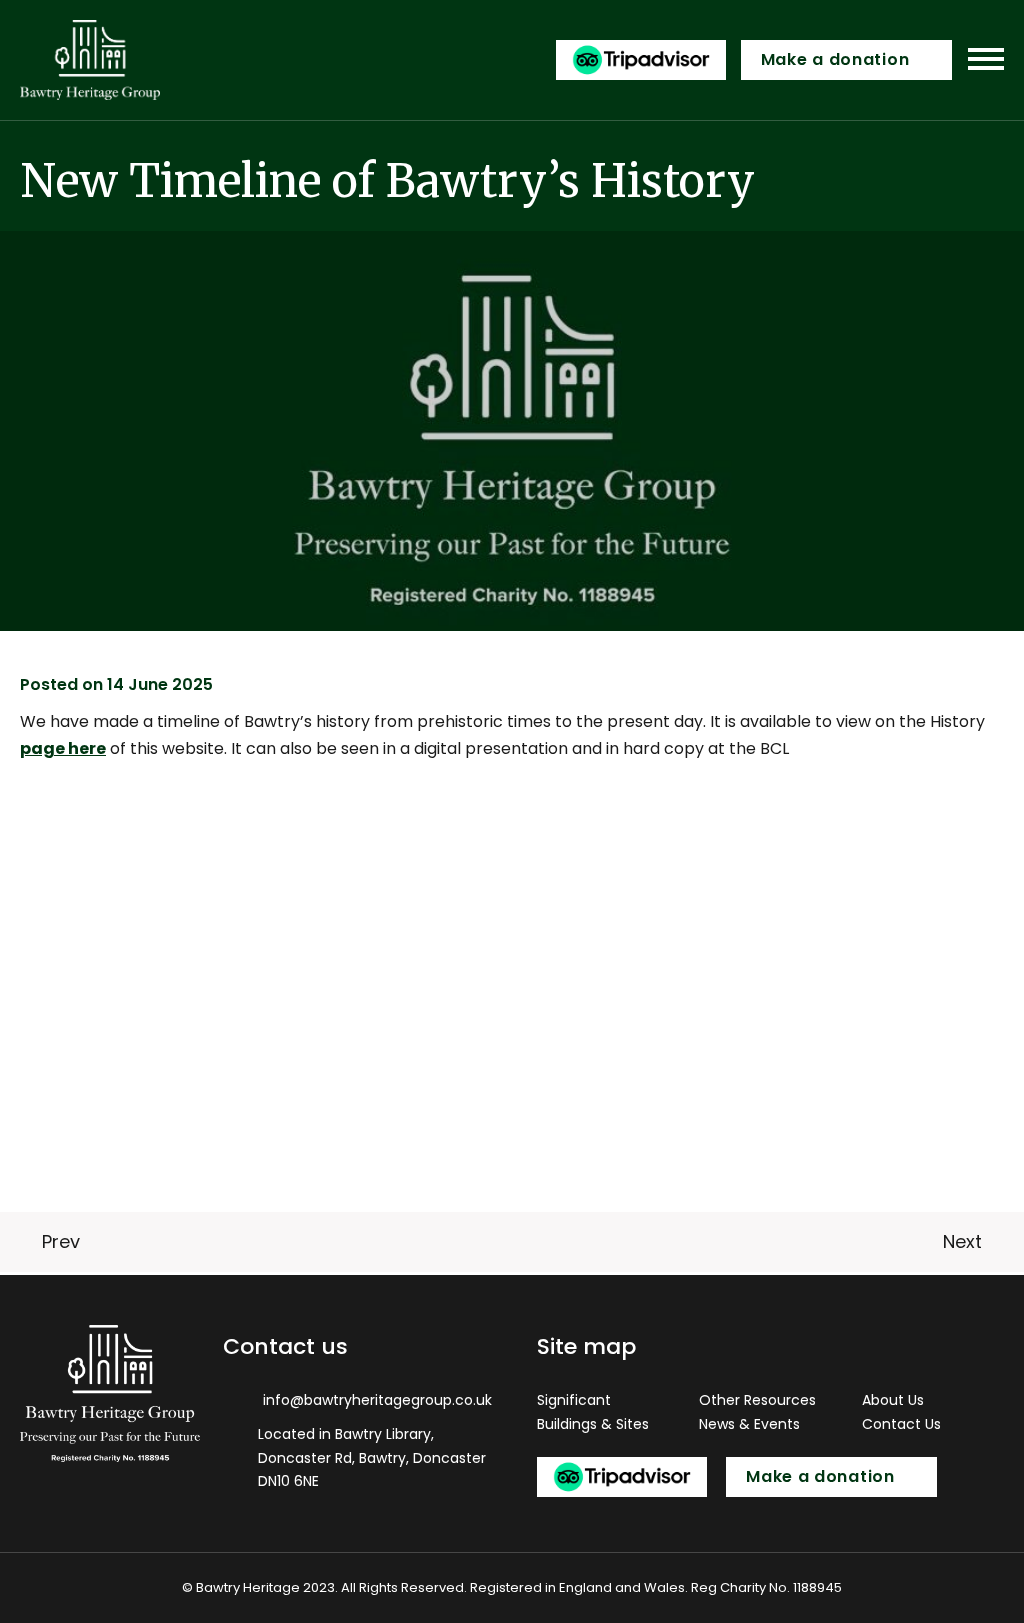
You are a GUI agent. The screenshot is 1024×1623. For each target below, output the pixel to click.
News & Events (749, 1424)
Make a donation (835, 59)
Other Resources (757, 1400)
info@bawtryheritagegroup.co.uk (377, 1400)
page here (63, 748)
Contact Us (901, 1424)
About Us (893, 1400)
